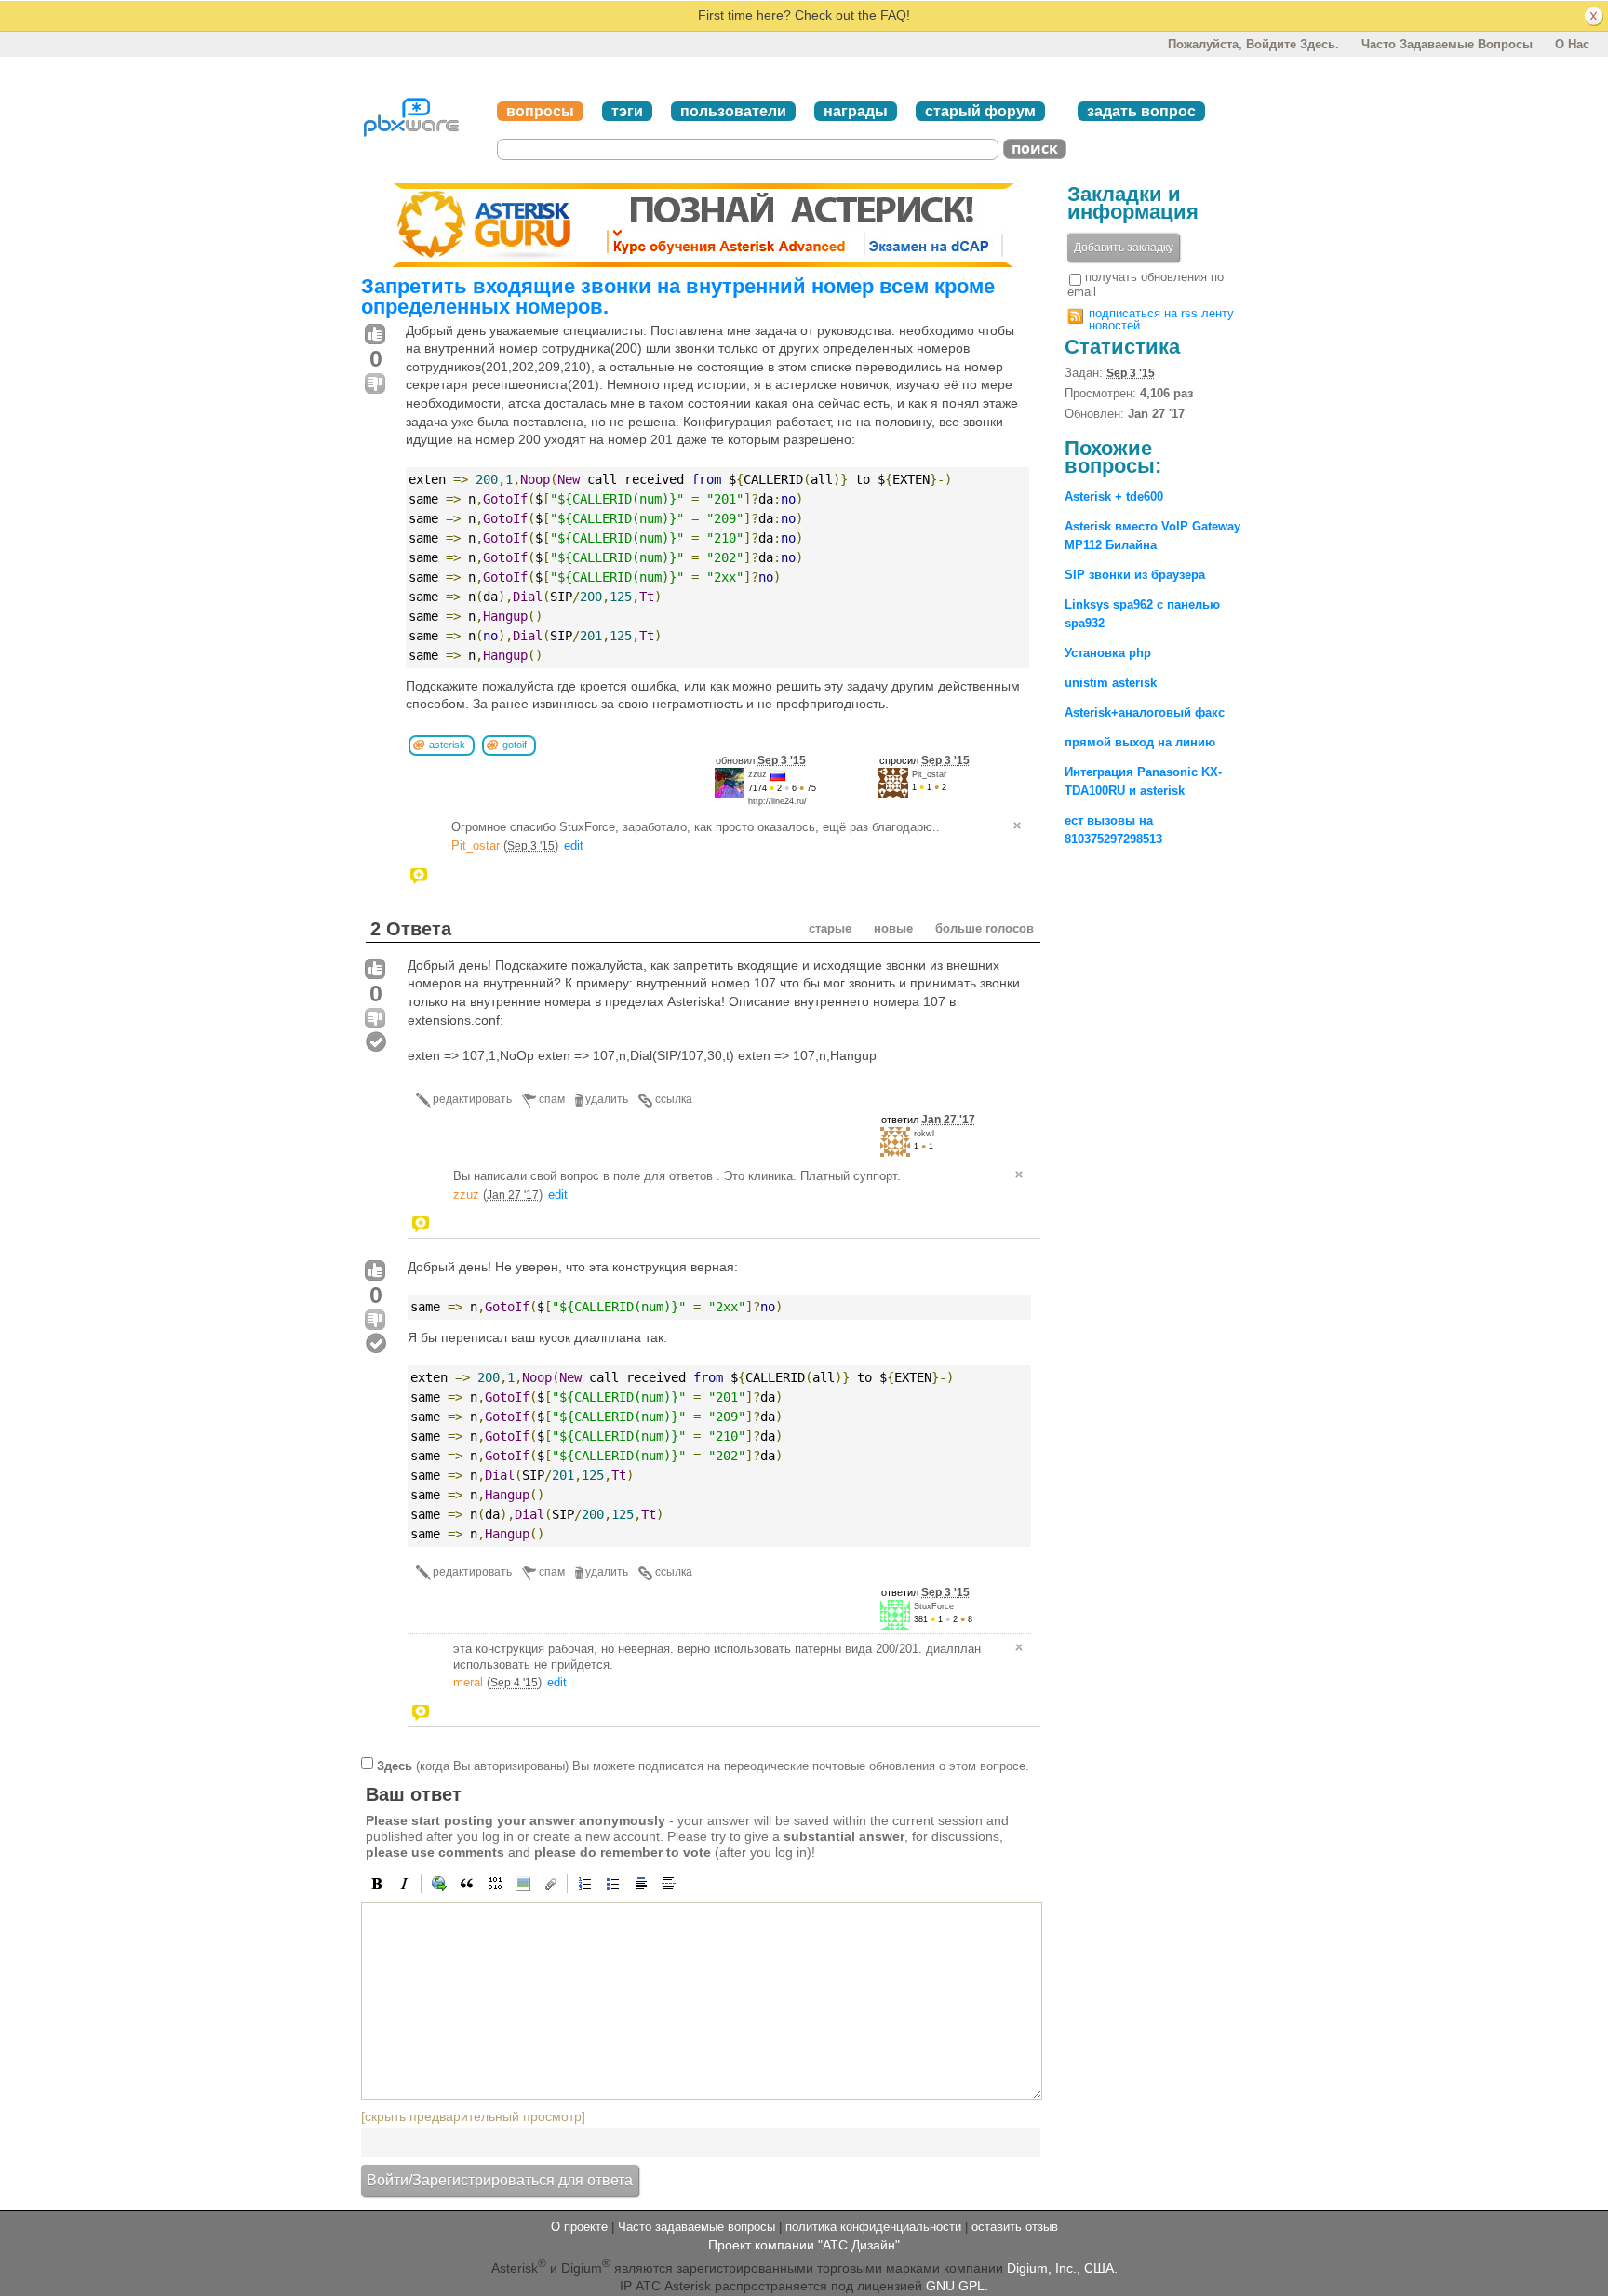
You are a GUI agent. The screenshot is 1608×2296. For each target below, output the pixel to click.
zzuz (757, 774)
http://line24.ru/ (777, 801)
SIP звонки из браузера (1135, 575)
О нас (1572, 44)
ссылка (674, 1099)
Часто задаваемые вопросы (1447, 44)
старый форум (980, 111)
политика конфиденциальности (873, 2227)
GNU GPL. (957, 2286)
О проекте (579, 2227)
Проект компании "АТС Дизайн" (804, 2245)
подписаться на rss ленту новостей (1161, 319)
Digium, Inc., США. (1062, 2268)
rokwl (924, 1134)
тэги (627, 111)
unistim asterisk (1111, 683)
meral (468, 1682)
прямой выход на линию (1140, 742)
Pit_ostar (929, 774)
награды (856, 111)
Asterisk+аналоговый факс (1145, 712)
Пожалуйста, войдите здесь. (1253, 44)
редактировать (472, 1099)
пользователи (733, 111)
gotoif (515, 745)
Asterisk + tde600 (1114, 497)
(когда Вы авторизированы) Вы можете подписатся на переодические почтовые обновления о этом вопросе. (703, 1766)
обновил (761, 760)
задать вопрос (1141, 111)
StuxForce (934, 1606)
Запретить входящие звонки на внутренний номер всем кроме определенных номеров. (678, 296)
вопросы (540, 111)
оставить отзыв (1015, 2227)
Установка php (1108, 653)
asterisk (447, 745)
